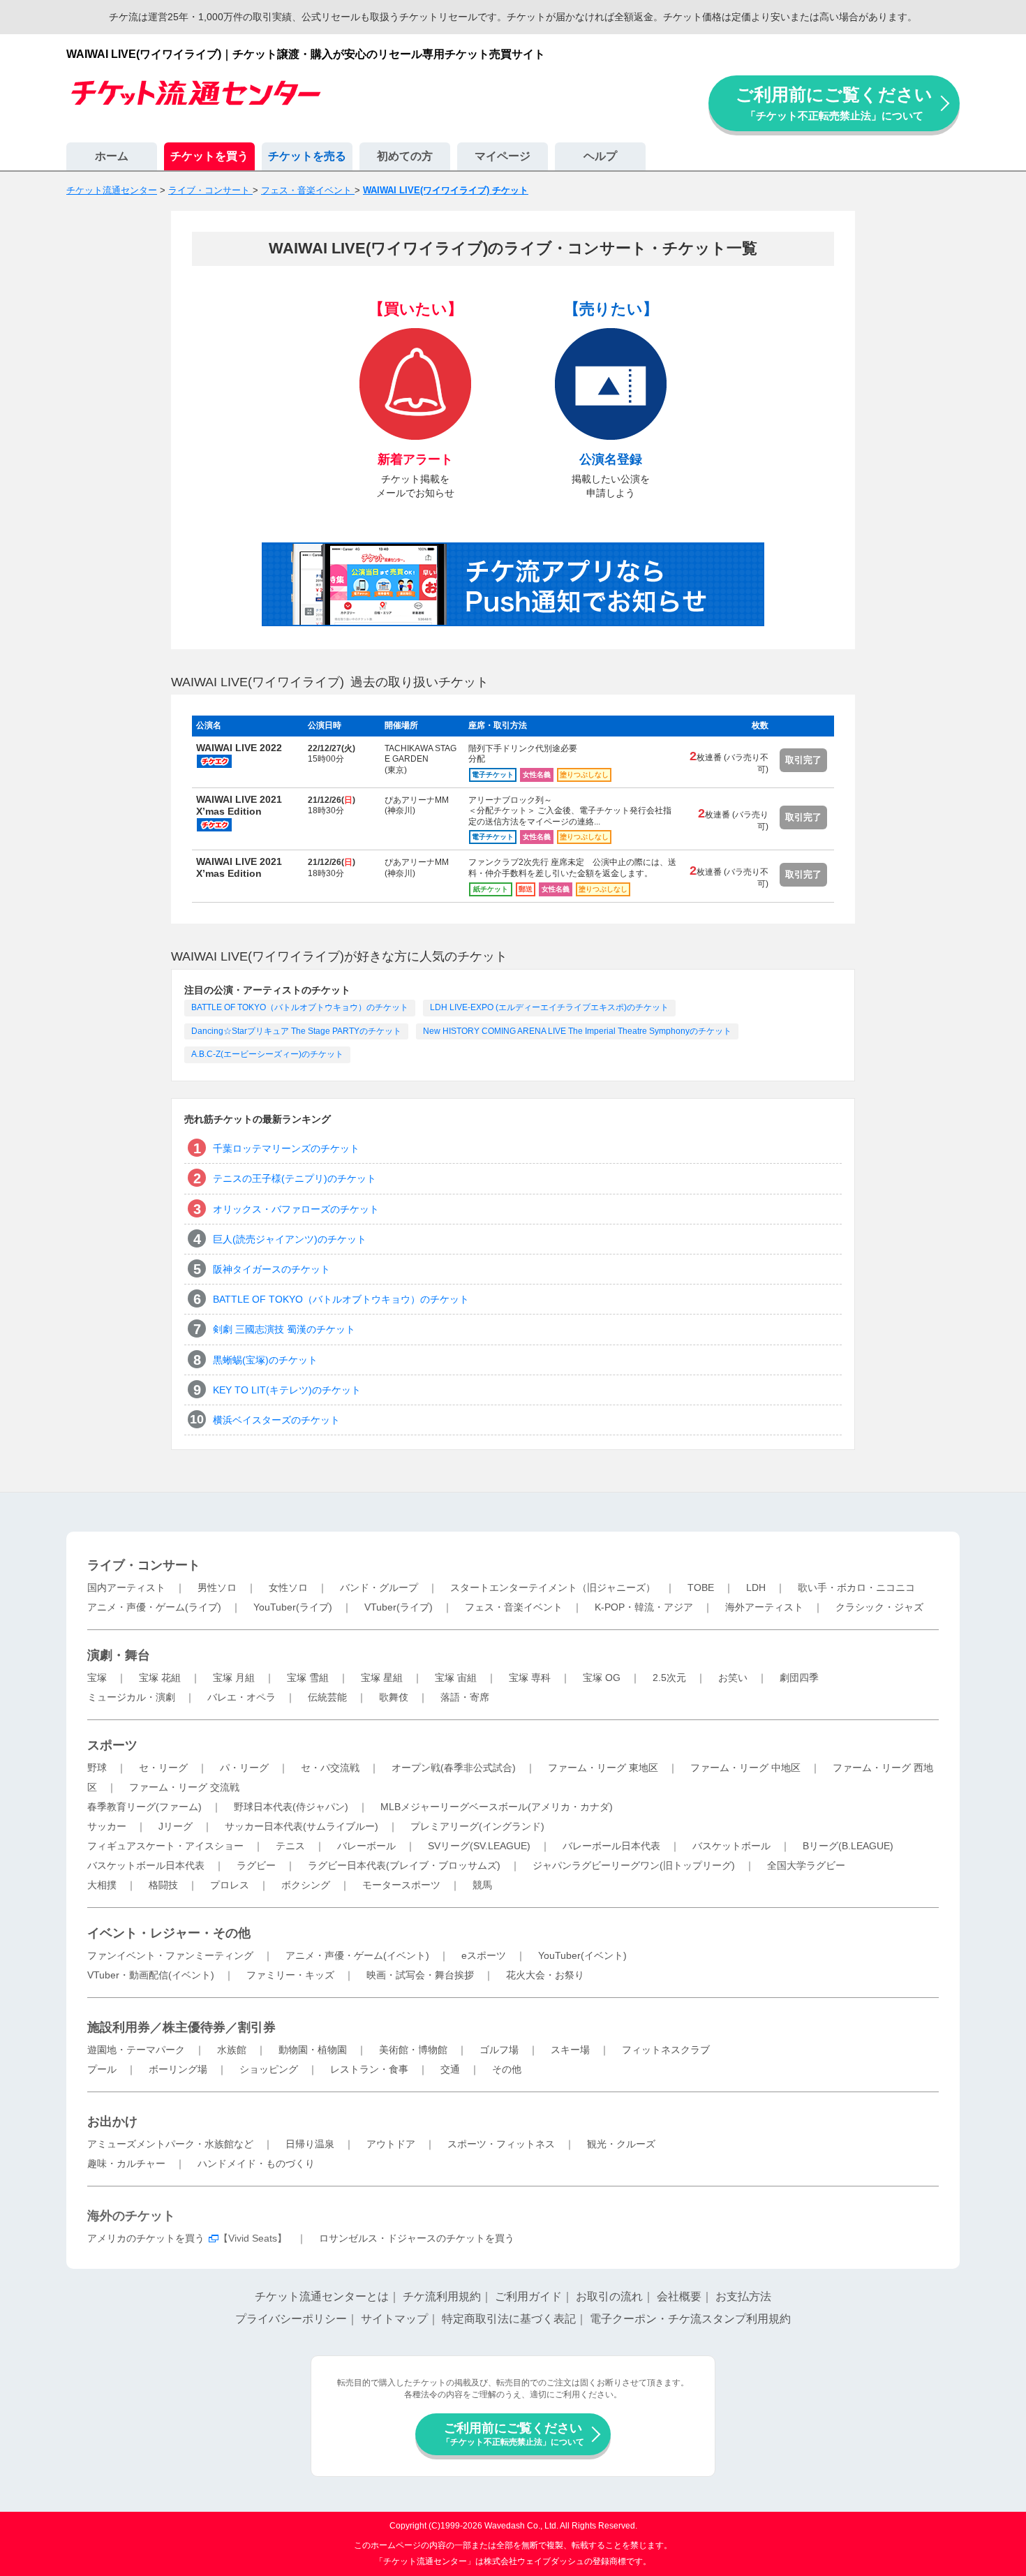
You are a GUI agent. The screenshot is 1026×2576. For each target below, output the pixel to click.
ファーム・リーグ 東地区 (603, 1768)
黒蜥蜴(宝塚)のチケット (265, 1360)
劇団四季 (799, 1678)
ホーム (112, 156)
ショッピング (269, 2069)
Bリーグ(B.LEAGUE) (848, 1846)
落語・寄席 (465, 1697)
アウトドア (391, 2144)
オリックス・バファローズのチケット (296, 1209)
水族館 (232, 2050)
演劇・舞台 (119, 1655)
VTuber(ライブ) (399, 1607)
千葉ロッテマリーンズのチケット (286, 1148)
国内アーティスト (126, 1587)
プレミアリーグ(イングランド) (477, 1826)
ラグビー (256, 1865)
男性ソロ (217, 1587)
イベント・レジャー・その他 (169, 1933)
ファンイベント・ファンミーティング (170, 1955)
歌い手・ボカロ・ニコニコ (856, 1587)
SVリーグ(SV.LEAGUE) (479, 1846)
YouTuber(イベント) (582, 1955)
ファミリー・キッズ (290, 1975)
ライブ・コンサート (144, 1565)
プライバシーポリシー (291, 2319)
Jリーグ (176, 1826)
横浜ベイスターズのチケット (276, 1420)
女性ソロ (288, 1587)
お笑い (733, 1678)
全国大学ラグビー (806, 1865)
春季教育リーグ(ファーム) (144, 1807)
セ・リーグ (163, 1768)
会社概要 (679, 2296)
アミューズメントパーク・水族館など (170, 2144)
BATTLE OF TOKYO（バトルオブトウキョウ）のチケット (300, 1007)
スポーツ (112, 1745)
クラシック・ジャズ (879, 1607)
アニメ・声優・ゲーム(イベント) (357, 1955)
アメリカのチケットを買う (146, 2238)
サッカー (107, 1826)
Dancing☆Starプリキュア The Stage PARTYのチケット (296, 1031)
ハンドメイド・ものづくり (256, 2163)
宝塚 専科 (530, 1678)
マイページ (503, 156)
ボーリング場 (178, 2069)
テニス (290, 1846)
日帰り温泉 (310, 2144)
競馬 (482, 1885)
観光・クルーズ (621, 2144)
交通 (450, 2069)
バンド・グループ (379, 1587)
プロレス (230, 1885)
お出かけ (112, 2122)
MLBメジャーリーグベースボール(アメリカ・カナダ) (497, 1807)
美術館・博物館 (413, 2050)
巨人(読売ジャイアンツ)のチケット (290, 1239)
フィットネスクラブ (666, 2050)
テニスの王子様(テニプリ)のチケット (295, 1178)
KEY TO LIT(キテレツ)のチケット (287, 1390)
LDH (756, 1587)
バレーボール (366, 1846)
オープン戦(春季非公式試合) (454, 1768)
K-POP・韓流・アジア (644, 1607)
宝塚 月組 (234, 1678)
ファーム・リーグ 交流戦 (184, 1787)
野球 (97, 1768)
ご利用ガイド (528, 2296)
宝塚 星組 (382, 1678)
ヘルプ (600, 156)
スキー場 (570, 2050)
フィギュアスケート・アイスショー (165, 1846)
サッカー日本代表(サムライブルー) (302, 1826)
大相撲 (102, 1885)
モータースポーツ (401, 1885)
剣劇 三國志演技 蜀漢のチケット (284, 1329)
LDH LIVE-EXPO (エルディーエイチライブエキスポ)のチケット (549, 1007)
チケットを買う (209, 156)
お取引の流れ (609, 2296)
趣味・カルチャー (126, 2163)
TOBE (701, 1587)
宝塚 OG (602, 1678)
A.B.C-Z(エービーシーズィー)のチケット (267, 1054)
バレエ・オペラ (241, 1697)
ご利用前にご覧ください (834, 103)
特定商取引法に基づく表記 (509, 2319)
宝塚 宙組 (456, 1678)
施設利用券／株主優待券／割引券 (181, 2027)
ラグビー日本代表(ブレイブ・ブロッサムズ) (404, 1865)
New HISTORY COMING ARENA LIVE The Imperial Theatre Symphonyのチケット (577, 1031)
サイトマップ (394, 2319)
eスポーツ (484, 1955)
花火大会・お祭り (545, 1975)
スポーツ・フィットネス (501, 2144)
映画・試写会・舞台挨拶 (420, 1975)
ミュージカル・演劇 (131, 1697)
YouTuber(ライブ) (293, 1607)
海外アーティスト (764, 1607)
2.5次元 (669, 1678)
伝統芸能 (327, 1697)
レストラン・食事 (369, 2069)
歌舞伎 (394, 1697)
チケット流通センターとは (322, 2296)
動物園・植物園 (313, 2050)
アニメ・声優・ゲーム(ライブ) (154, 1607)
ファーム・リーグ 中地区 (745, 1768)
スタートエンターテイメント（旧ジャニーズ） (553, 1587)
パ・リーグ (244, 1768)
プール (102, 2069)
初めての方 (405, 156)
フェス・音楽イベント (514, 1607)
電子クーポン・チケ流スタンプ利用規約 (690, 2319)
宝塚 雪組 (308, 1678)
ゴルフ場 (499, 2050)
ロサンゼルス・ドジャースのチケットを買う (417, 2238)
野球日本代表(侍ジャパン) (291, 1807)
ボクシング (306, 1885)
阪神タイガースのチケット (272, 1269)
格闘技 (163, 1885)
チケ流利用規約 (442, 2296)
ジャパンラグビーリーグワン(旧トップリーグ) (634, 1865)
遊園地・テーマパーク (136, 2050)
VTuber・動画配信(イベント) (151, 1975)
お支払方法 (743, 2296)
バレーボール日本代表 (611, 1846)
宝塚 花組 (160, 1678)
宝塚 (97, 1678)
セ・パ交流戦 (330, 1768)
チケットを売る (307, 156)
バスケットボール (731, 1846)
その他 (507, 2069)
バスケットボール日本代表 (146, 1865)
